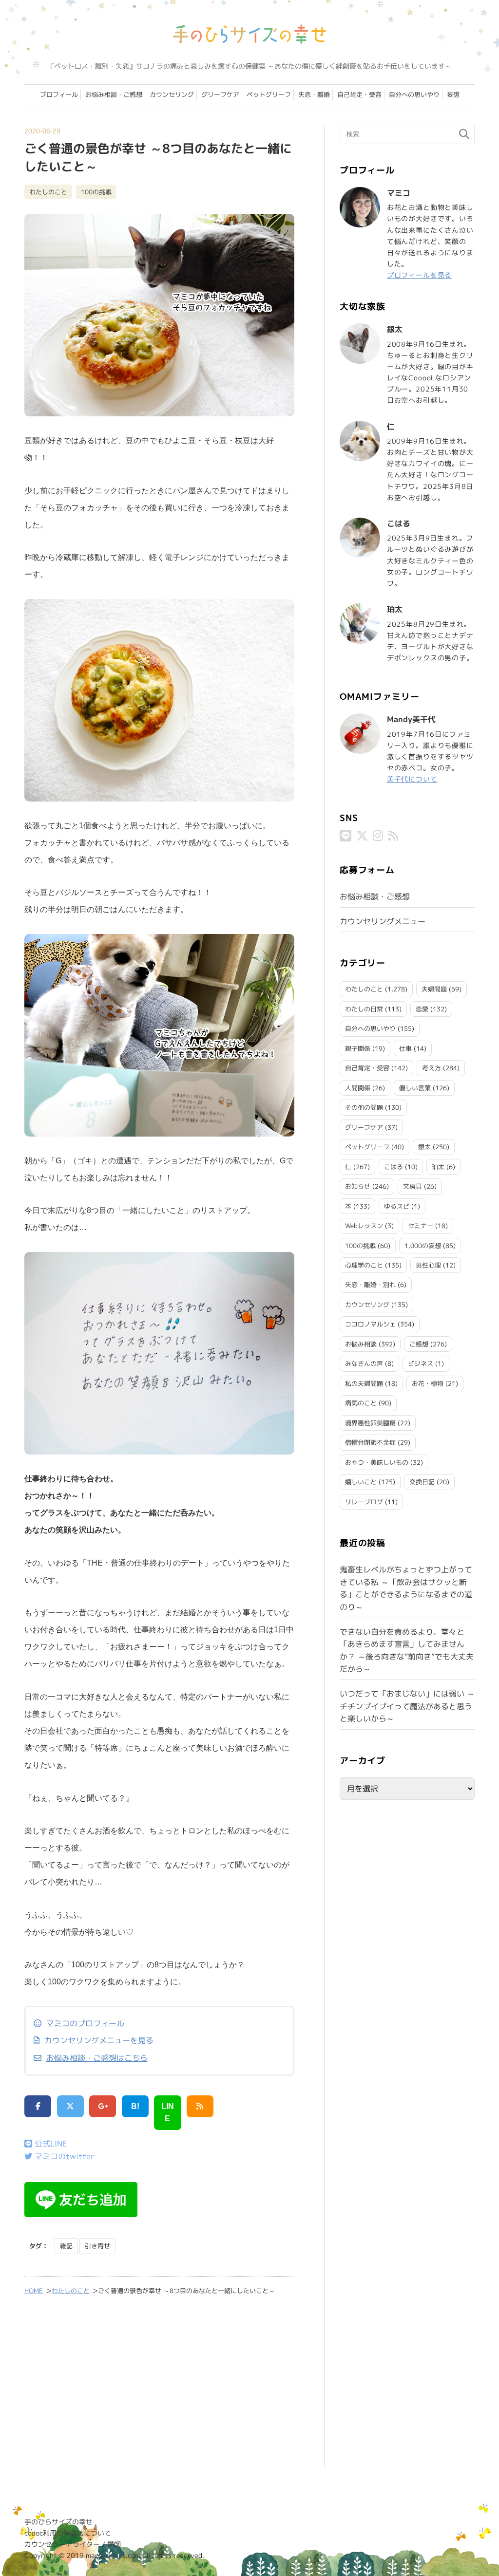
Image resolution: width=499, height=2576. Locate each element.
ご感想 (419, 1344)
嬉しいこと (361, 1482)
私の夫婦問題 (364, 1383)
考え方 (432, 1068)
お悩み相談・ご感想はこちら (97, 2058)
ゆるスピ (397, 1206)
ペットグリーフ (269, 94)
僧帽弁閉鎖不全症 (370, 1442)
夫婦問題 (434, 989)
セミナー (421, 1226)
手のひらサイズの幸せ (58, 2522)
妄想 (453, 94)
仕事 (405, 1048)
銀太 (424, 1147)
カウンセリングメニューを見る (99, 2040)
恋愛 (422, 1009)
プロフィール (59, 94)
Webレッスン (364, 1226)
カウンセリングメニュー (383, 921)
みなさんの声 (364, 1363)
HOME (34, 2291)
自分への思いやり (414, 94)
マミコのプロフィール (85, 2023)
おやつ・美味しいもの (377, 1462)
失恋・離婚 (314, 94)
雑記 (66, 2246)
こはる (393, 1167)
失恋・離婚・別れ (370, 1285)
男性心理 (428, 1265)
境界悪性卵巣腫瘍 (370, 1423)
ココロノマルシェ (370, 1324)
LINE (168, 2113)
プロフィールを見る (419, 275)
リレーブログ (364, 1502)
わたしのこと (48, 192)
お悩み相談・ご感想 (114, 94)
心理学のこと (364, 1265)
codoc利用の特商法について (68, 2533)
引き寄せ (97, 2246)
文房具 (413, 1186)
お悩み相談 (361, 1344)
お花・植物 (428, 1383)
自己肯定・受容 (359, 94)
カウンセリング (172, 94)
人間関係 (358, 1088)
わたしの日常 (364, 1009)
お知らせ (358, 1186)
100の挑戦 (96, 192)
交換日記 (422, 1482)
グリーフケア (220, 94)
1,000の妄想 (423, 1246)
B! (135, 2106)
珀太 (438, 1167)
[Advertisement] (159, 2388)
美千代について (412, 779)
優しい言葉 (415, 1088)
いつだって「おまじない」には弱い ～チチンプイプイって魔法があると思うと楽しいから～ (407, 1706)
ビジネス (421, 1363)
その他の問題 (364, 1107)
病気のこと (361, 1403)
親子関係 (358, 1048)
